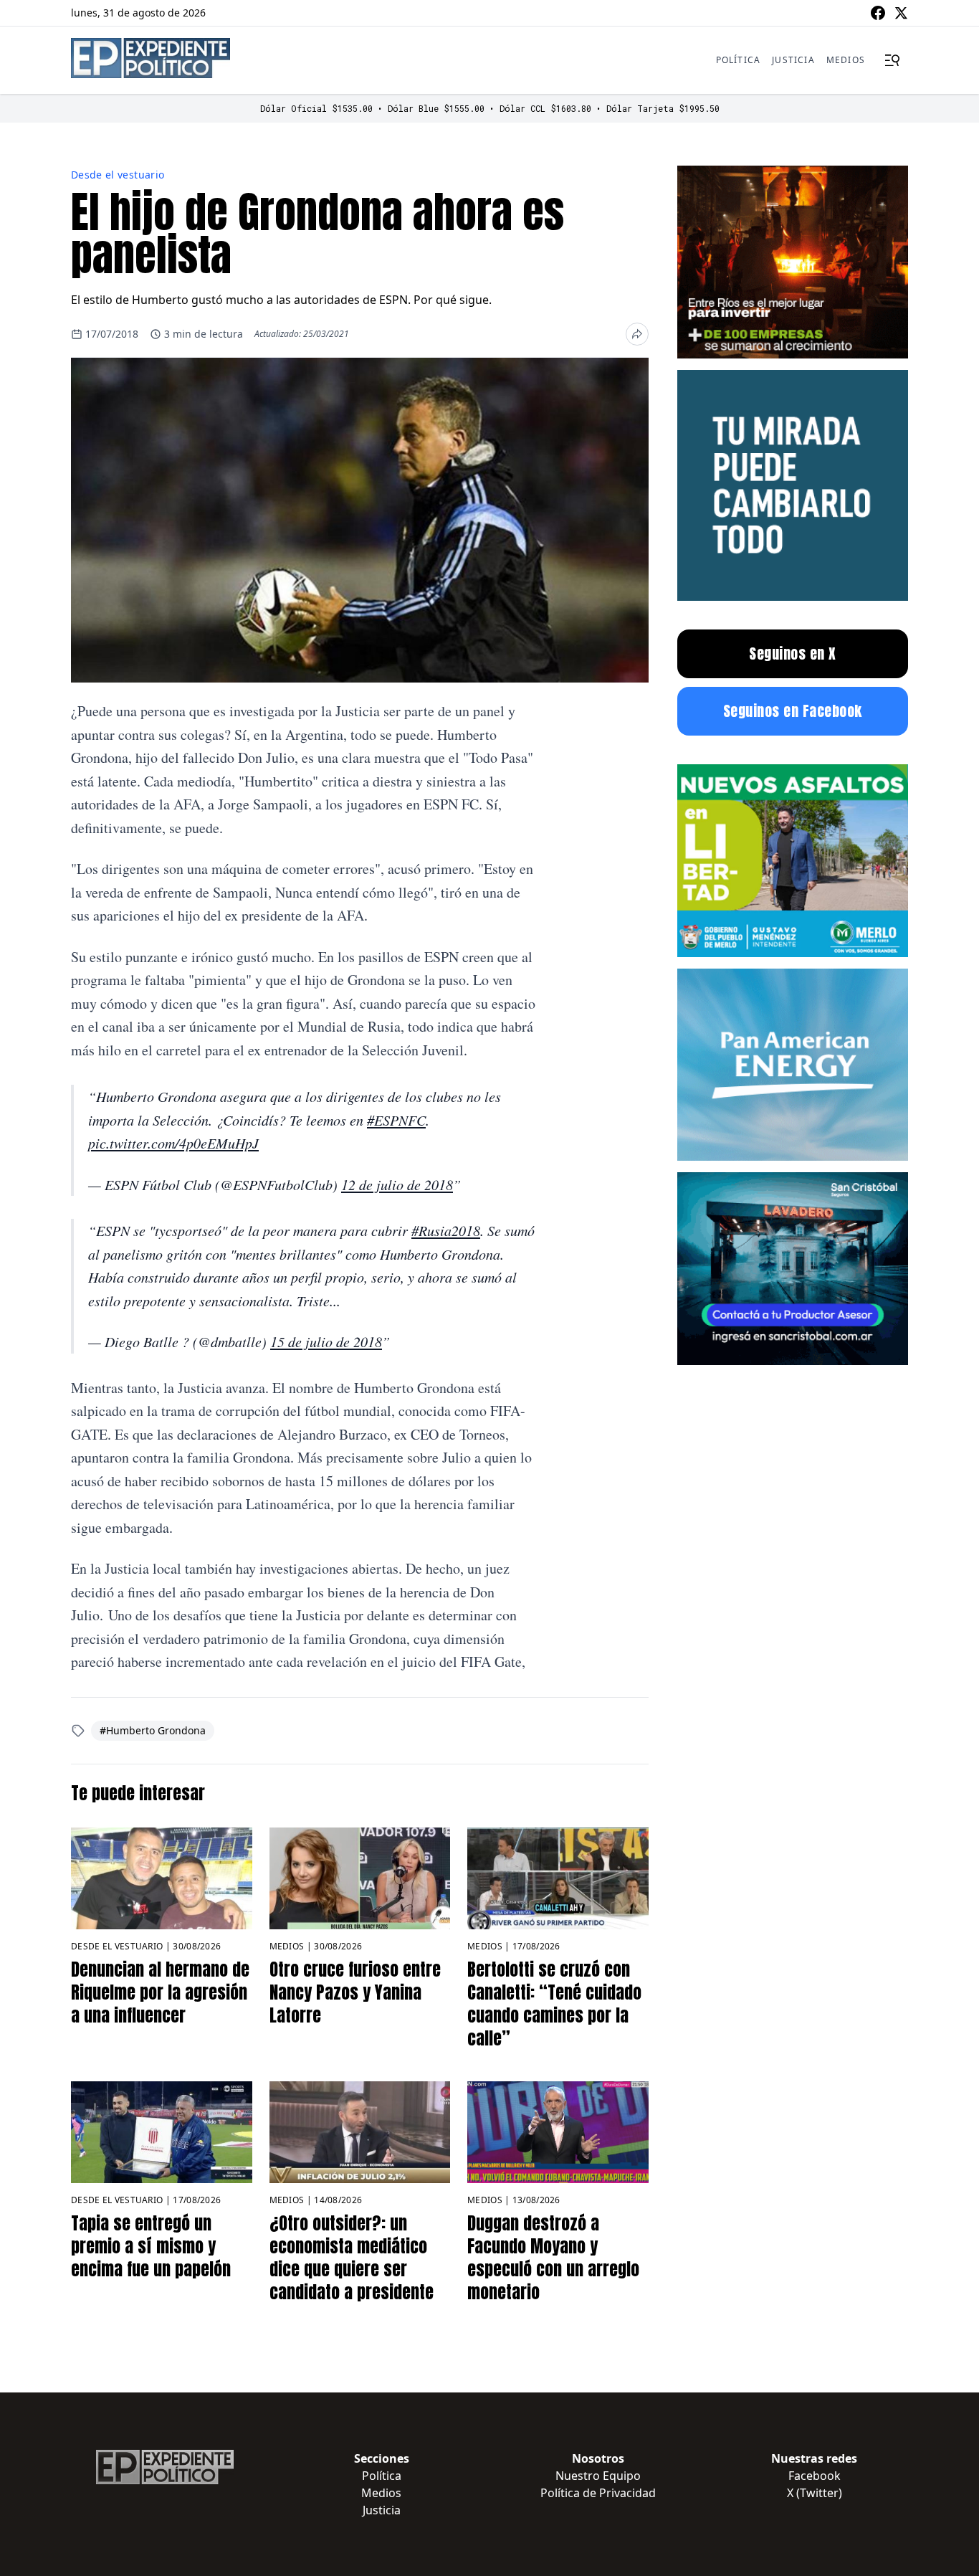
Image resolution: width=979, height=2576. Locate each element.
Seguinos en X (793, 653)
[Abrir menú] (892, 60)
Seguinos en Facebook (793, 711)
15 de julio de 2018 (326, 1341)
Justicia (793, 60)
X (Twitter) (815, 2493)
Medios (846, 60)
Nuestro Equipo (598, 2476)
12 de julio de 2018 (397, 1184)
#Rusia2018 (446, 1230)
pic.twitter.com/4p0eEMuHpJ (173, 1143)
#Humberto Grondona (153, 1730)
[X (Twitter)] (901, 13)
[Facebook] (878, 13)
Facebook (815, 2476)
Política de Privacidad (598, 2493)
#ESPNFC (396, 1120)
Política (739, 60)
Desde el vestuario (118, 175)
